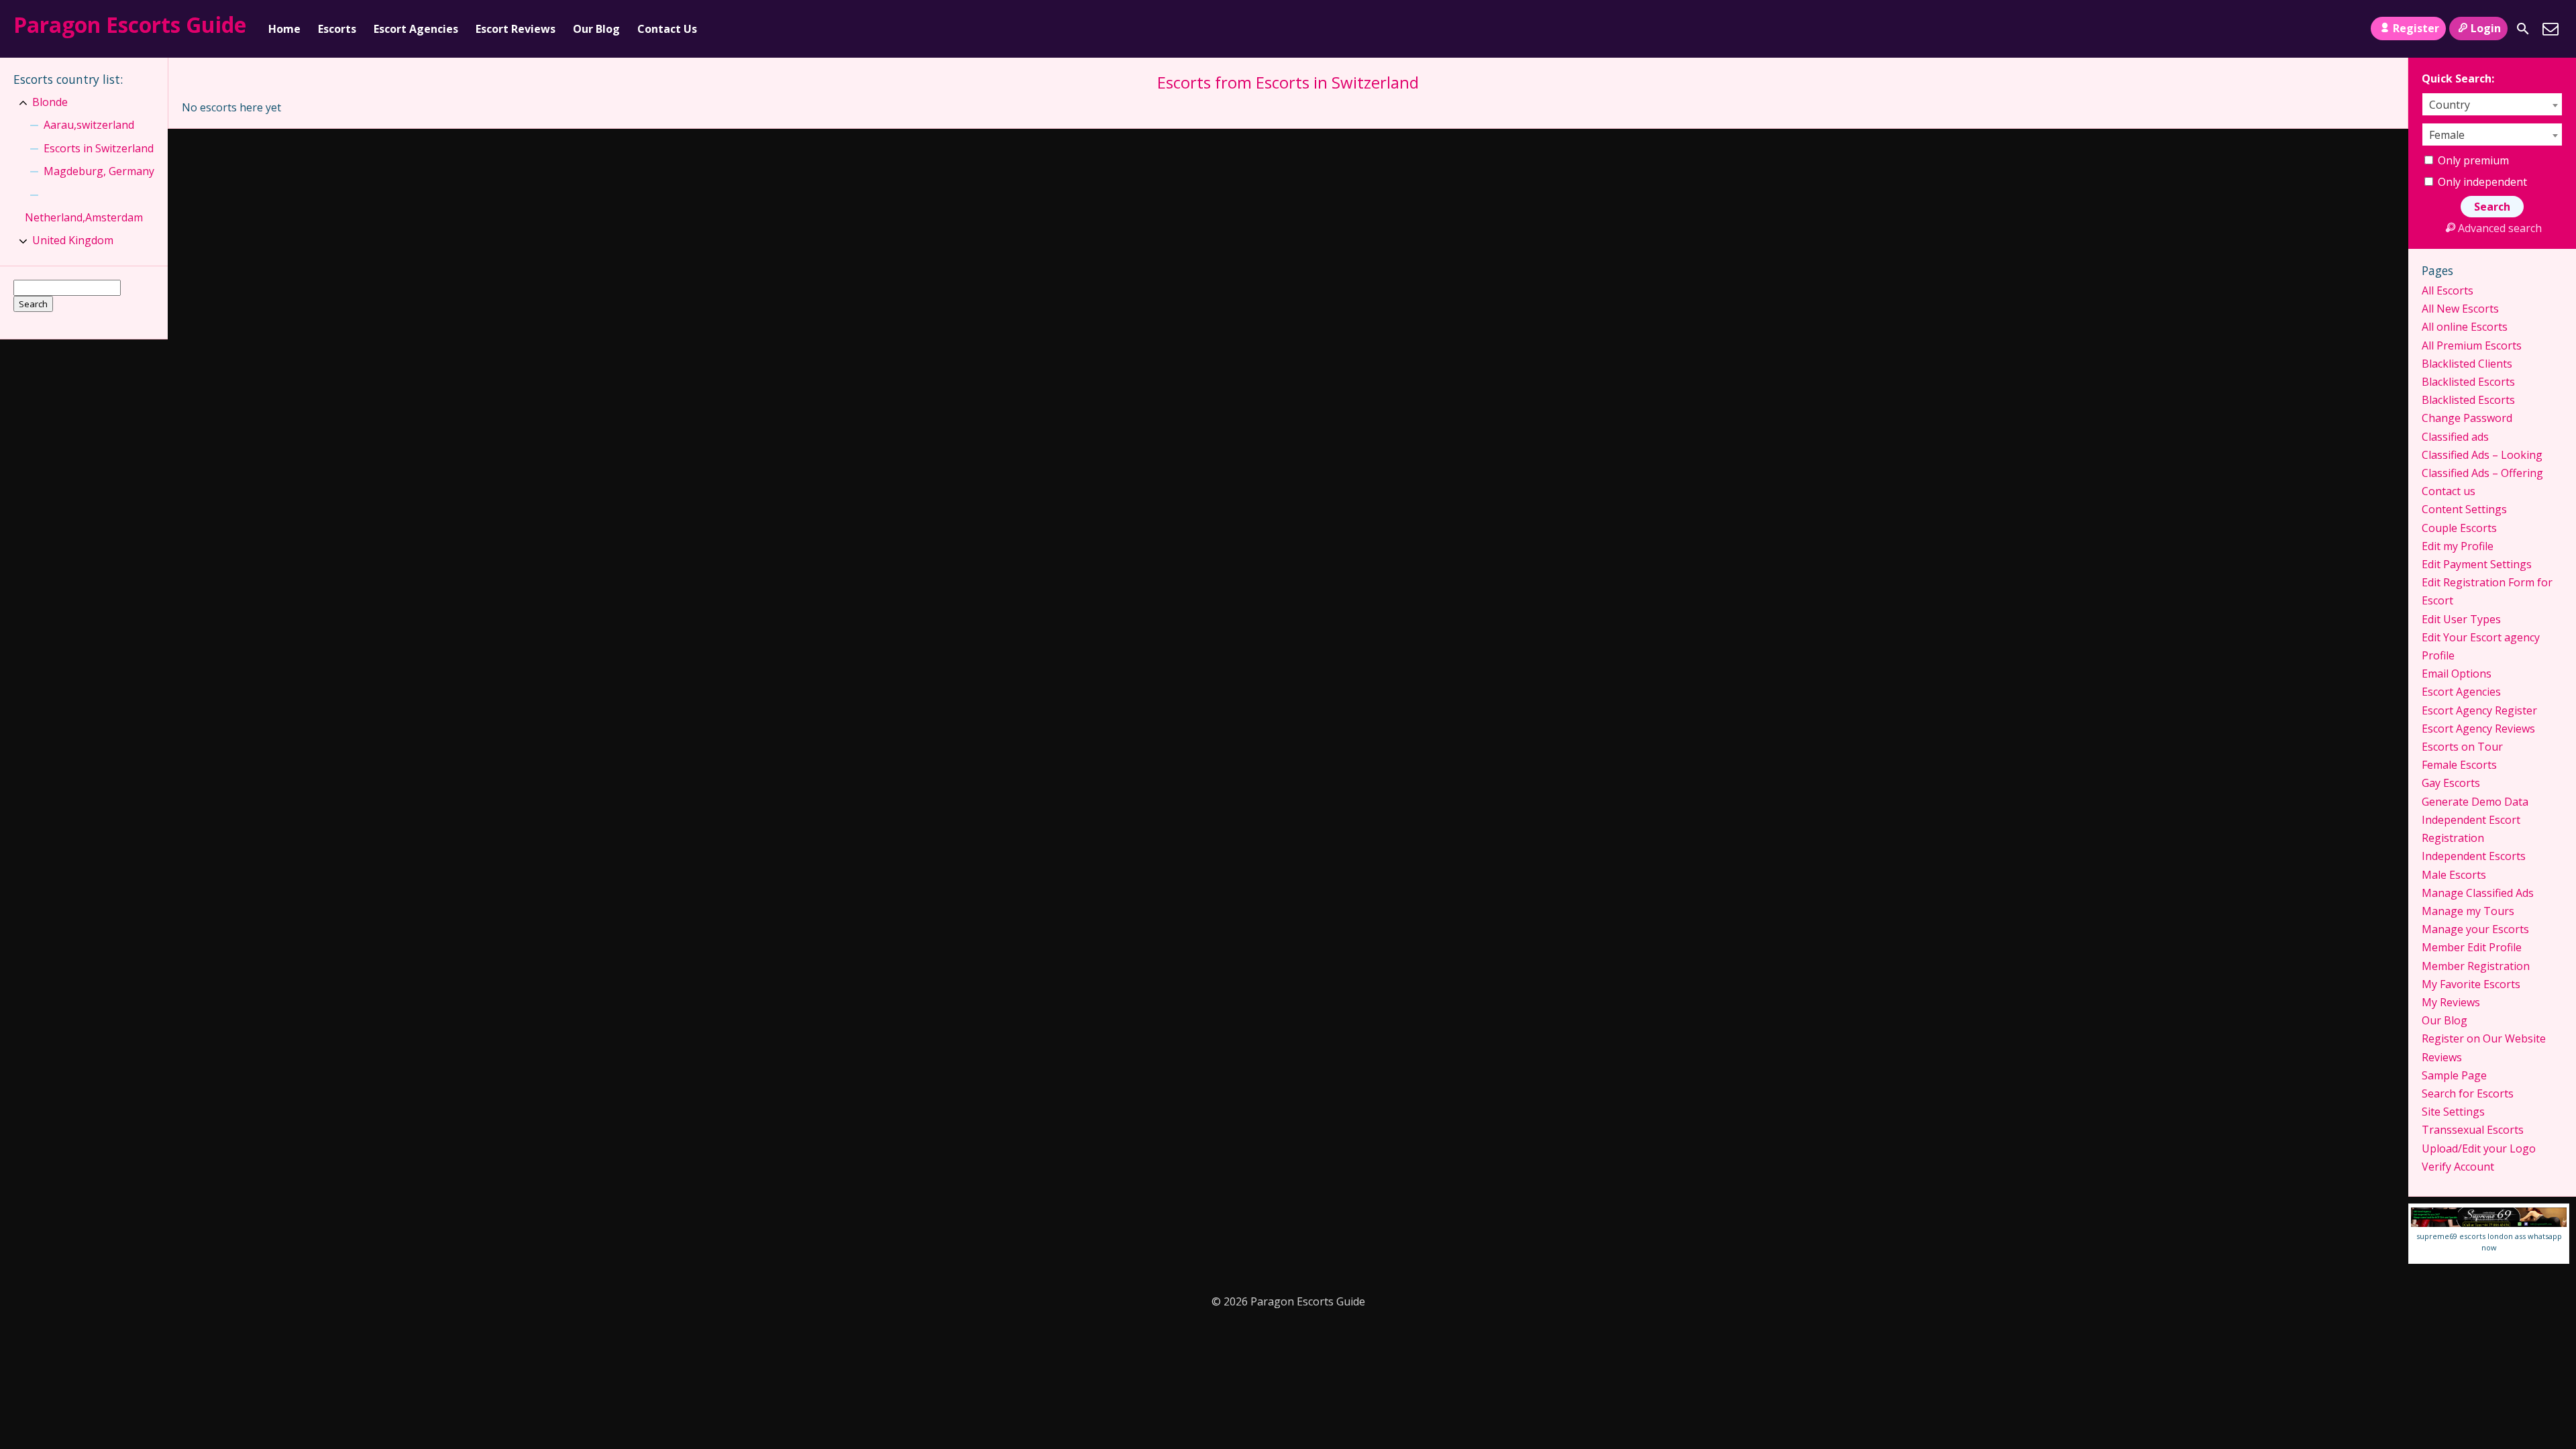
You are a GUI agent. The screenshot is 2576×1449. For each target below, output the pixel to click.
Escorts (337, 29)
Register (2416, 28)
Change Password (2467, 418)
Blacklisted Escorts (2468, 382)
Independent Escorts (2474, 856)
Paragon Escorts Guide (130, 24)
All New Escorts (2460, 309)
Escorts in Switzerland (99, 148)
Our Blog (596, 29)
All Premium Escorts (2472, 345)
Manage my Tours (2468, 911)
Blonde (50, 102)
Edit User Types (2461, 619)
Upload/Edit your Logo (2479, 1148)
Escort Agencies (416, 29)
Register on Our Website (2484, 1038)
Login (2486, 28)
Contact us (2449, 491)
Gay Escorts (2451, 783)
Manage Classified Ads (2478, 893)
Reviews (2442, 1057)
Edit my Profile (2458, 546)
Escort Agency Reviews (2478, 729)
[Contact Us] (2551, 29)
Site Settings (2453, 1112)
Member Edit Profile (2472, 947)
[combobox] (2492, 104)
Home (284, 29)
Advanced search (2500, 228)
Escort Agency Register (2479, 710)
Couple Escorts (2459, 528)
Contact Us (667, 29)
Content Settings (2464, 509)
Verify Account (2458, 1167)
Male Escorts (2454, 875)
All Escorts (2448, 290)
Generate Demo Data (2475, 802)
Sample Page (2454, 1075)
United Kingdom (73, 240)
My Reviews (2451, 1002)
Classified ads (2455, 437)
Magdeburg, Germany (99, 171)
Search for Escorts (2468, 1093)
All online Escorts (2465, 327)
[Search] (2523, 29)
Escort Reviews (516, 29)
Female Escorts (2459, 765)
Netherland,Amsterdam (84, 217)
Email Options (2457, 674)
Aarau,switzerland (89, 125)
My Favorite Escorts (2471, 984)
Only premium (2472, 160)
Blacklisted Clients (2467, 364)
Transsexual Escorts (2473, 1130)
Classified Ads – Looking (2482, 455)
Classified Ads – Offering (2482, 473)
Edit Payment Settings (2477, 564)
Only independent (2481, 182)
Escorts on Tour (2462, 747)
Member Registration (2476, 966)
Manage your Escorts (2475, 929)
